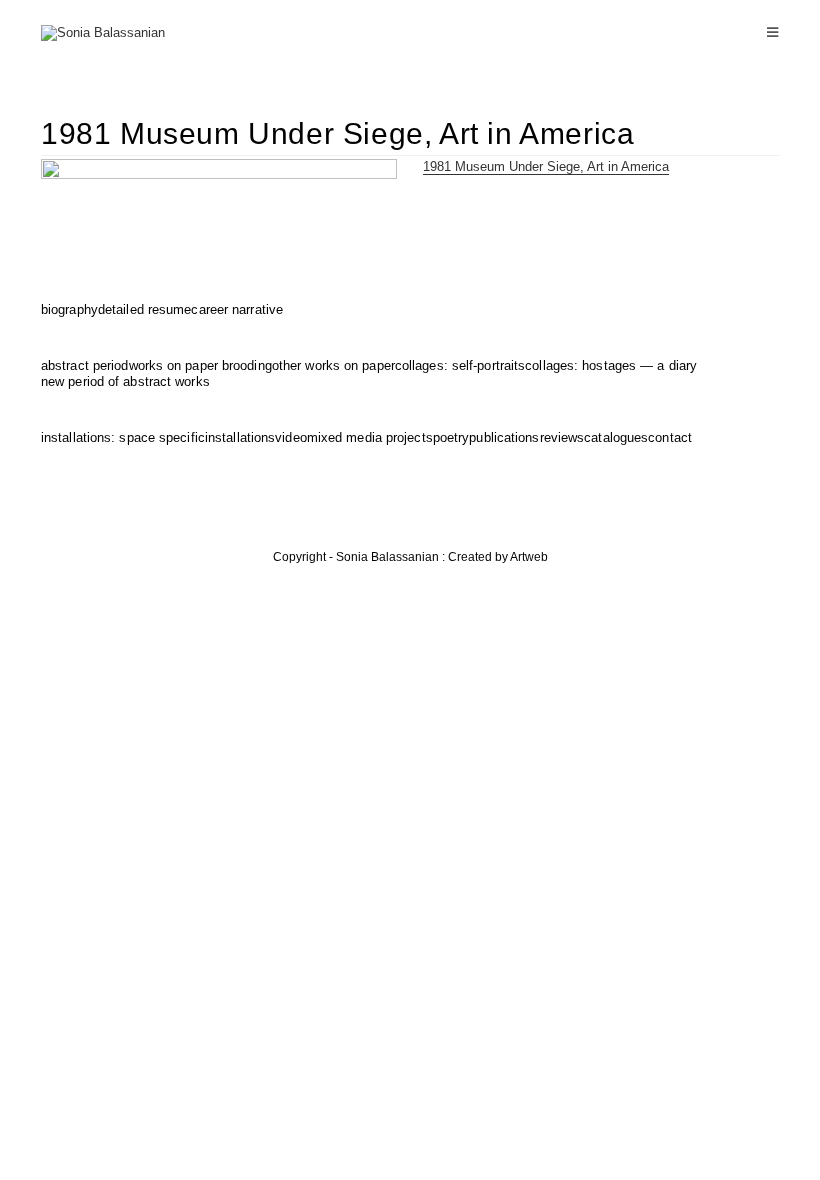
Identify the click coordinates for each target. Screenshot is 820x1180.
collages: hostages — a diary (611, 365)
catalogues (616, 437)
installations (240, 437)
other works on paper (333, 365)
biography (69, 309)
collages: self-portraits (460, 365)
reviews (562, 437)
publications (504, 437)
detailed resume (145, 309)
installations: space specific (123, 437)
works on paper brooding (200, 365)
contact (670, 437)
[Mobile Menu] (773, 32)
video (291, 437)
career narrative (237, 309)
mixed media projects (370, 437)
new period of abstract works (125, 381)
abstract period (85, 365)
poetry (451, 437)
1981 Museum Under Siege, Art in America (546, 166)
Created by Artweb (498, 557)
